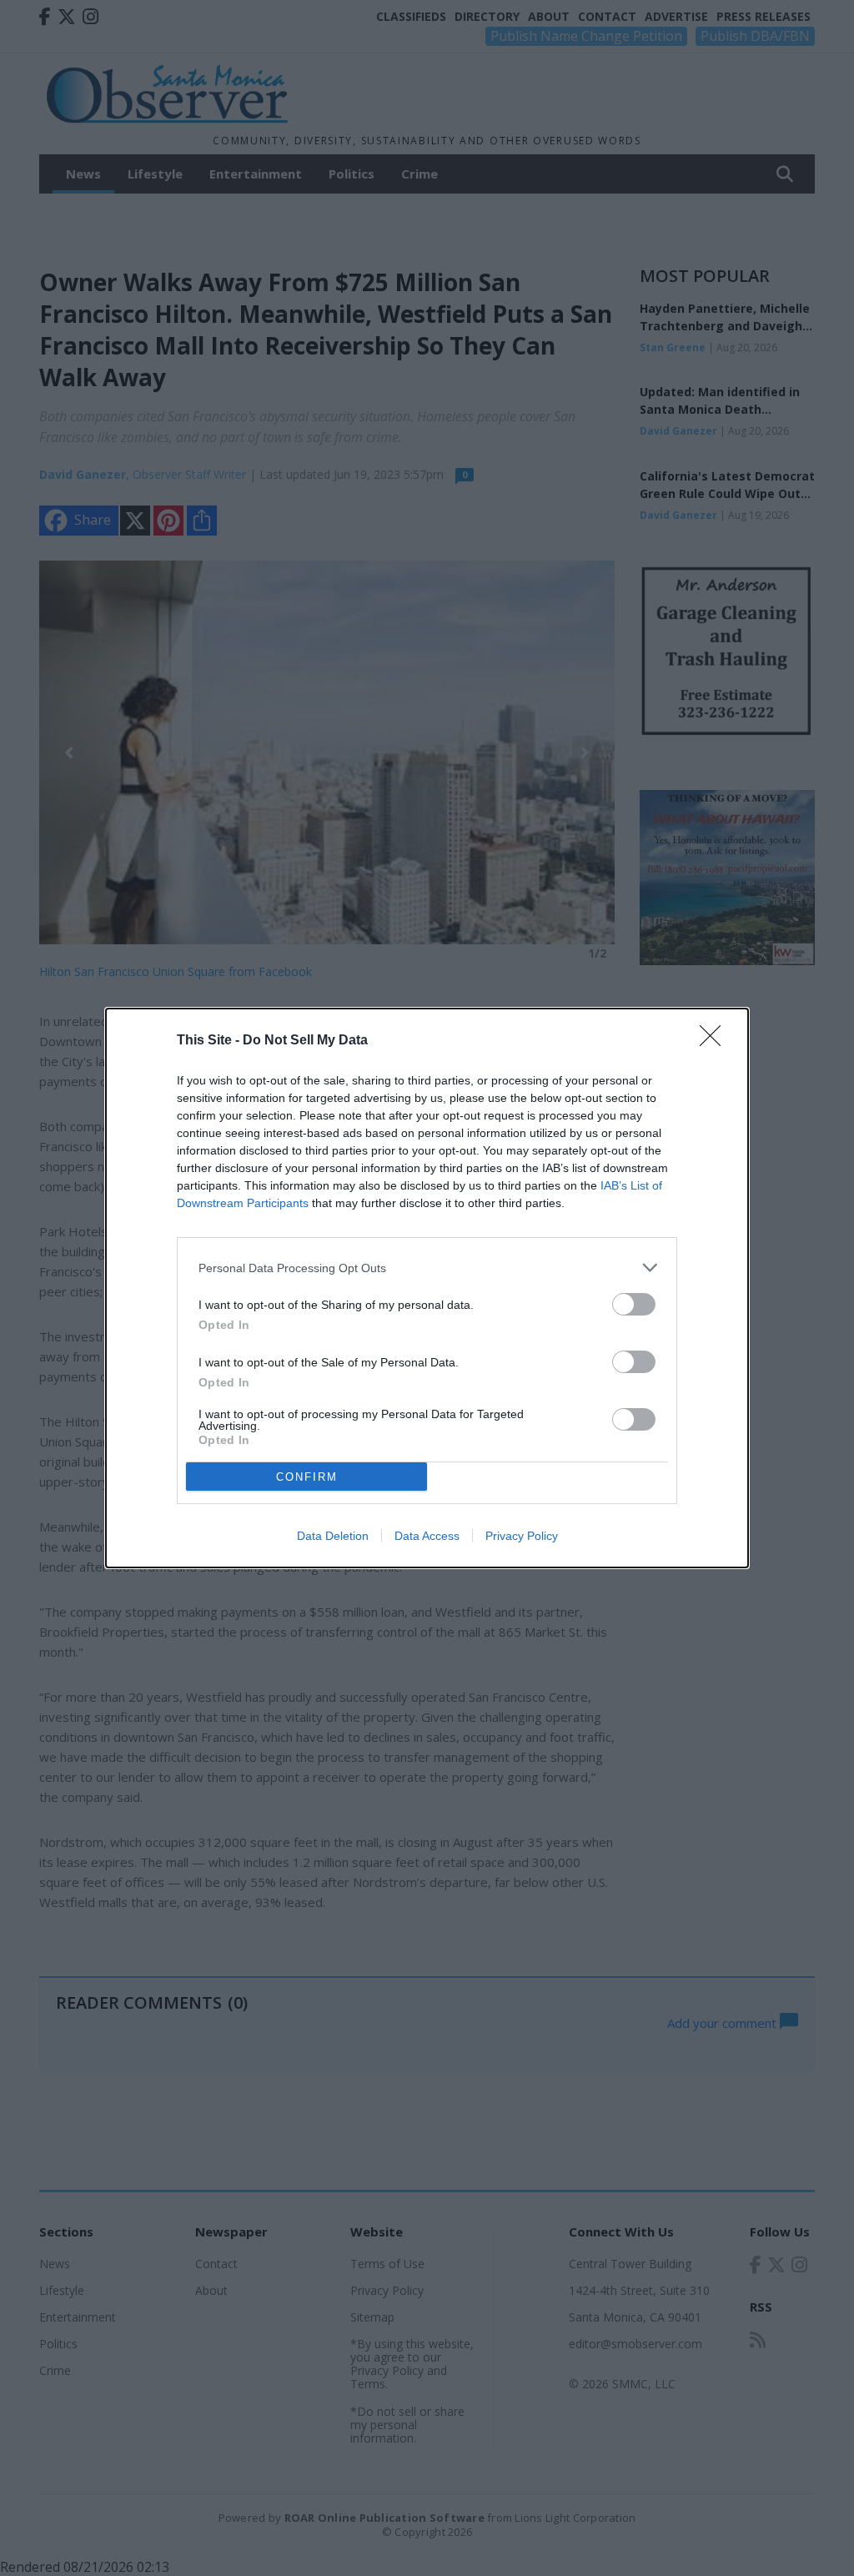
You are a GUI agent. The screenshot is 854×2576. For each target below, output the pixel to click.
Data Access (427, 1536)
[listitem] (427, 1268)
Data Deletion (333, 1536)
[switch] (634, 1304)
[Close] (716, 1041)
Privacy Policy (522, 1536)
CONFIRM (307, 1477)
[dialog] (427, 1288)
